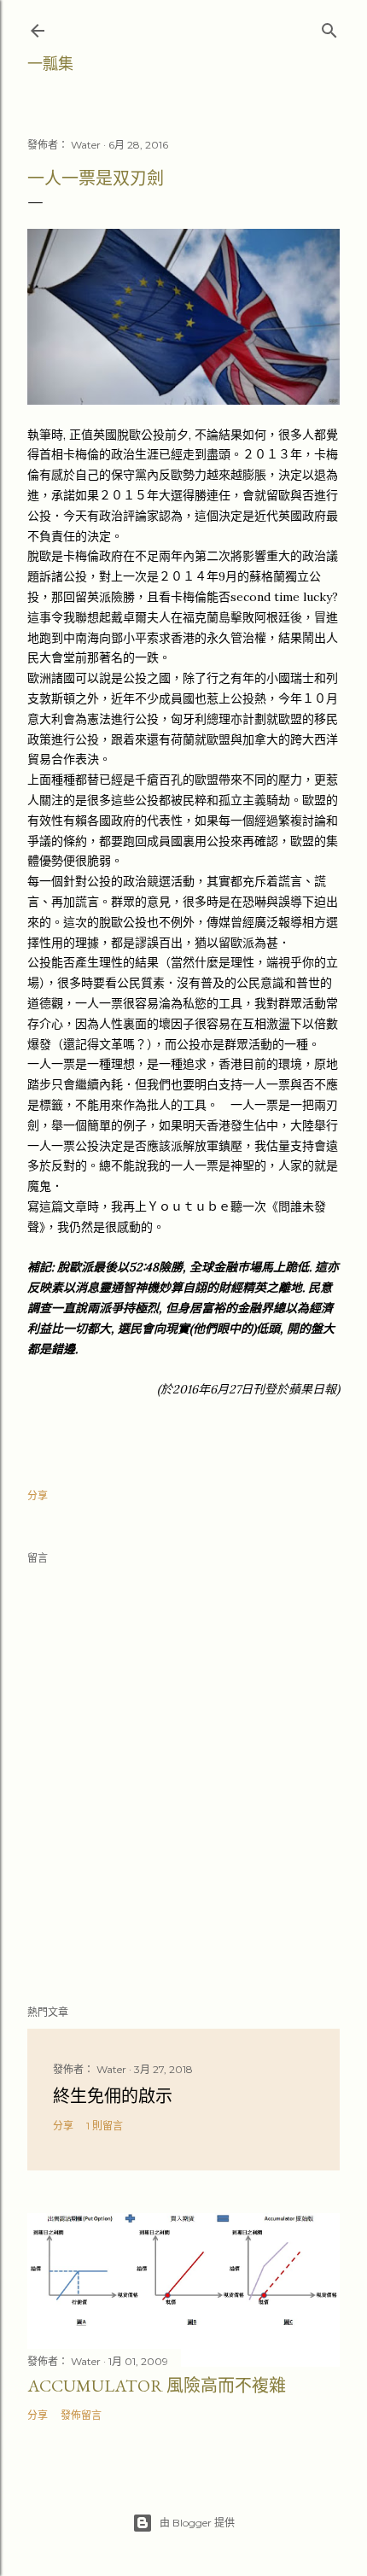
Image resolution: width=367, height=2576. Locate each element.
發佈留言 (81, 2415)
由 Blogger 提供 (197, 2523)
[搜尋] (329, 27)
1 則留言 (105, 2126)
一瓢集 (50, 64)
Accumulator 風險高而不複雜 (157, 2386)
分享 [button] (38, 1495)
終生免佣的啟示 (113, 2096)
